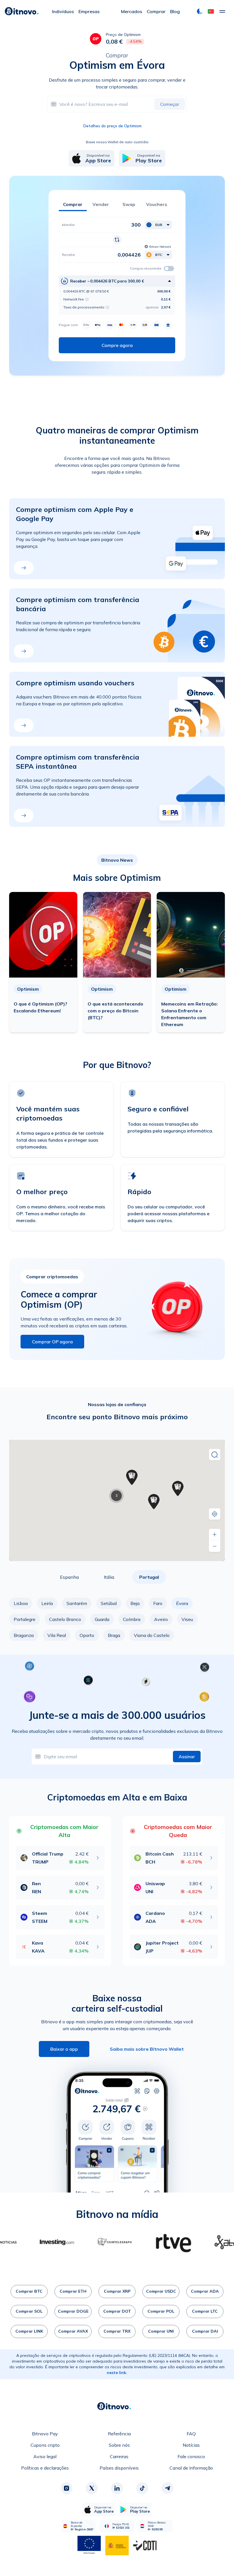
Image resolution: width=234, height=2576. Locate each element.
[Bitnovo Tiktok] (142, 2488)
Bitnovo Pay (45, 2434)
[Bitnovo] (22, 11)
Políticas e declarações (45, 2468)
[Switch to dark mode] (200, 11)
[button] (211, 11)
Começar (170, 104)
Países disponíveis (119, 2468)
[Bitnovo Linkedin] (117, 2488)
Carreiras (119, 2456)
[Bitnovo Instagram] (66, 2488)
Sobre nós (119, 2445)
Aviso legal (45, 2456)
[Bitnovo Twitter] (92, 2488)
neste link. (117, 2373)
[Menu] (222, 11)
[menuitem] (63, 11)
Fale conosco (191, 2456)
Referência (119, 2434)
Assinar (187, 1757)
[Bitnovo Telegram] (168, 2488)
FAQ (191, 2434)
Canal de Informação (191, 2468)
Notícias (191, 2445)
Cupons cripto (45, 2445)
